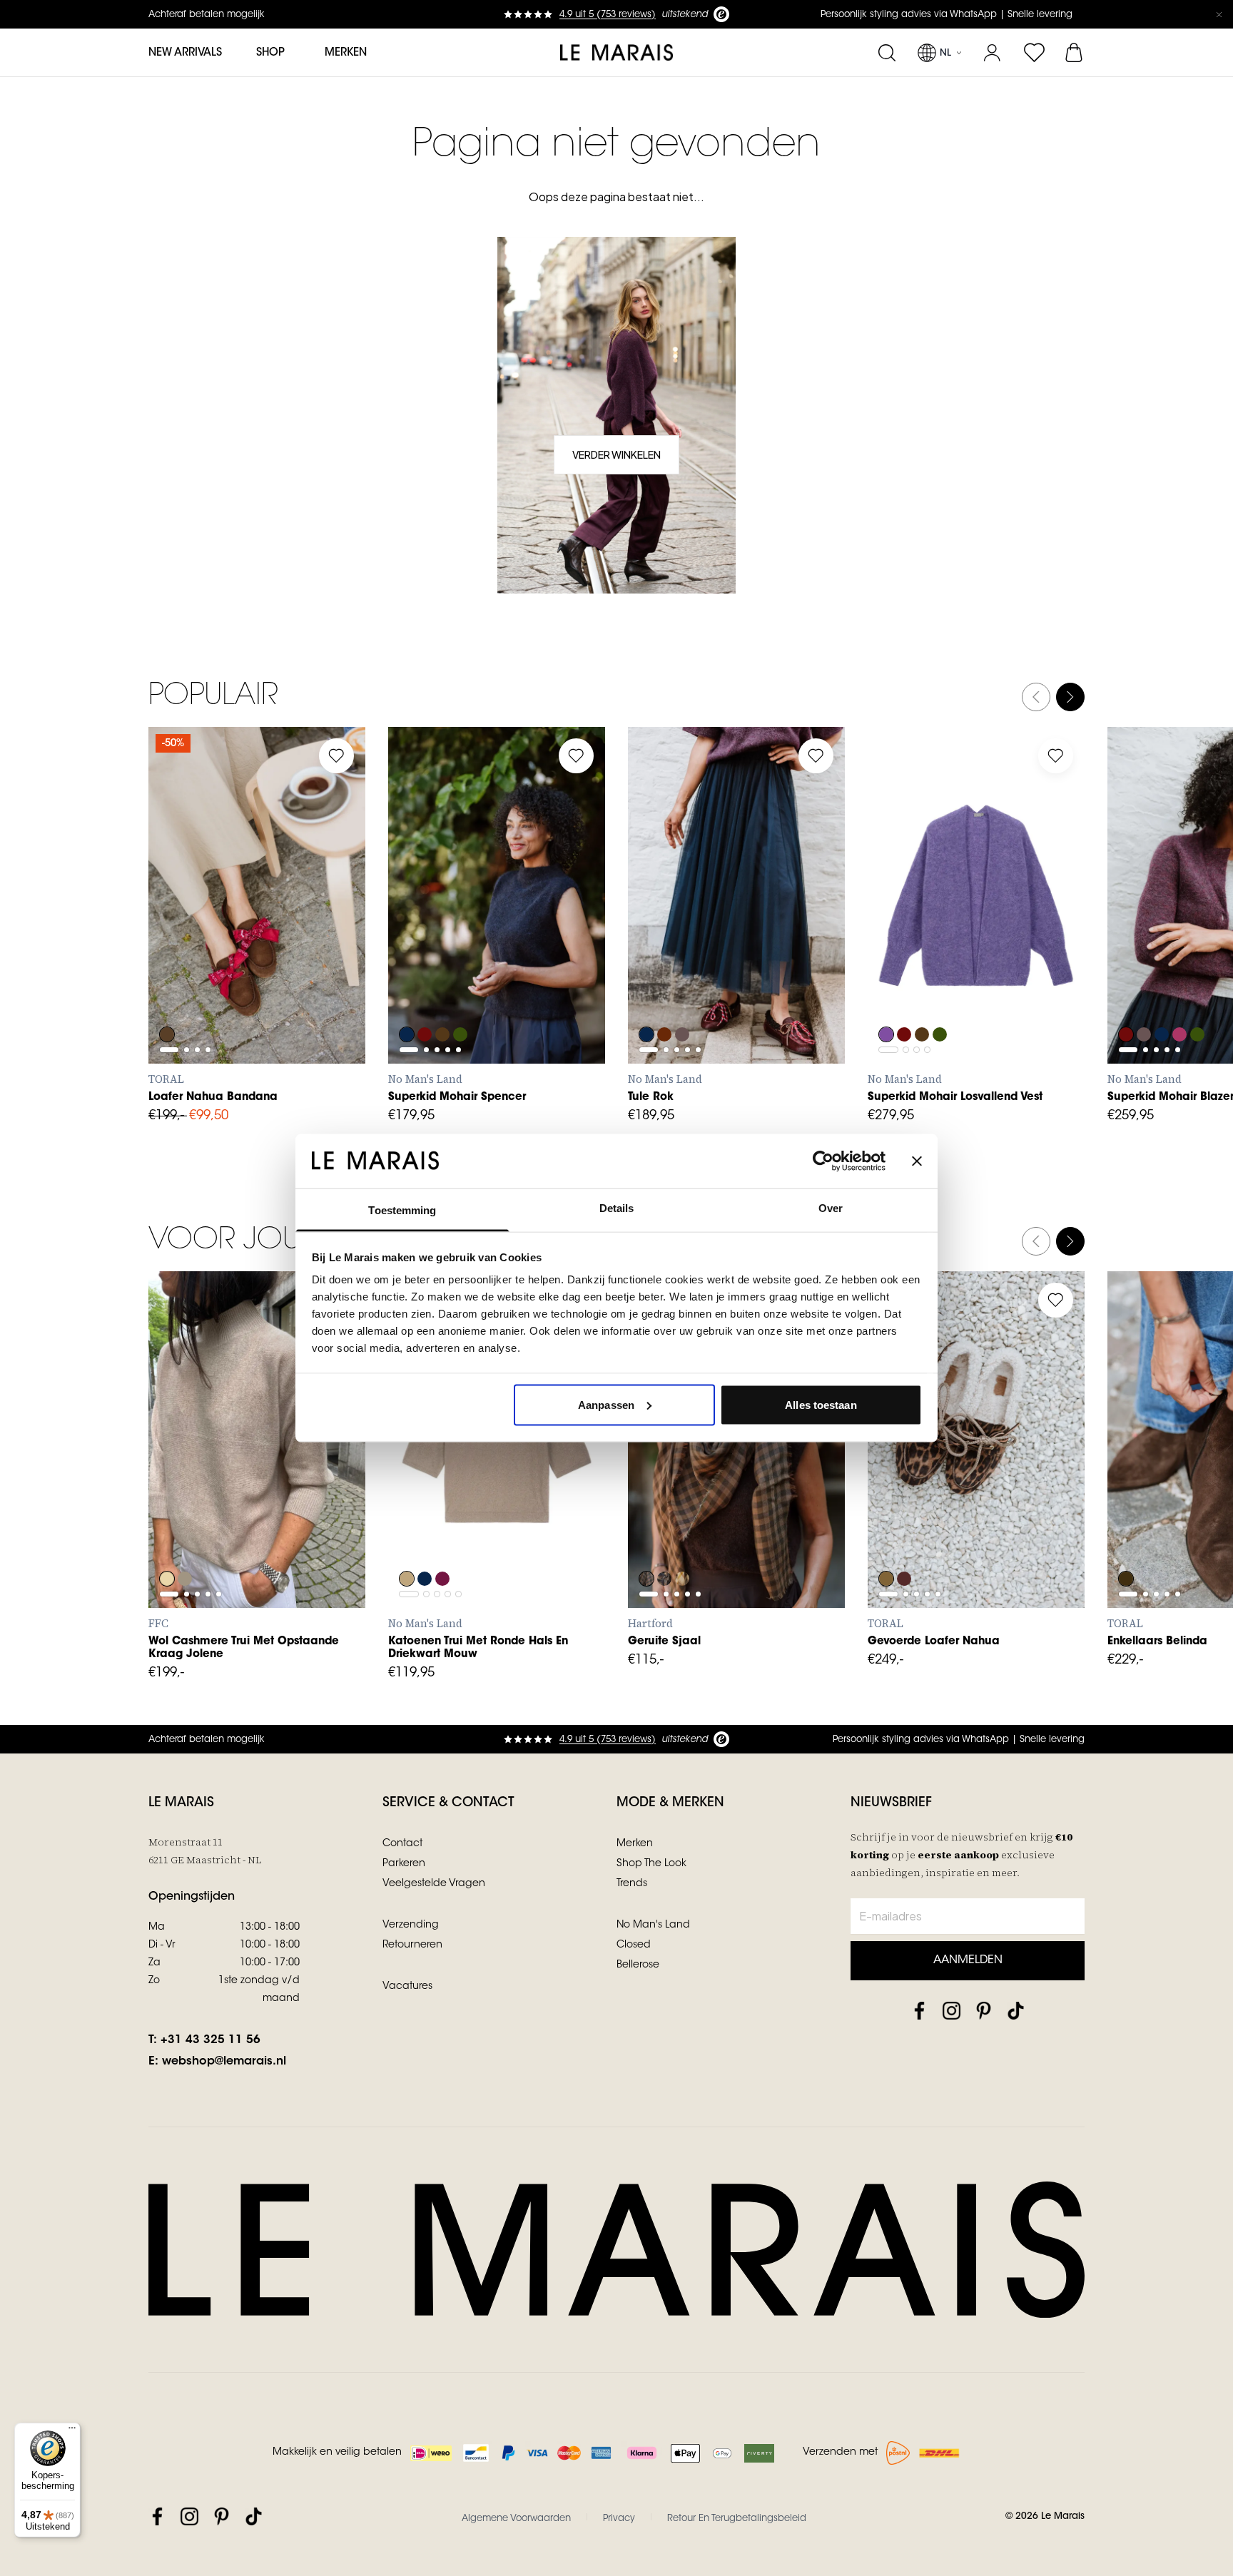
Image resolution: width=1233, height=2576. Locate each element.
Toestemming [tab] (402, 1210)
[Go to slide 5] (458, 932)
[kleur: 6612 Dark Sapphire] (407, 996)
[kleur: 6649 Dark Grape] (665, 996)
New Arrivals (185, 53)
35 (173, 935)
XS (413, 967)
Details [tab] (617, 1208)
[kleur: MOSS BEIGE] (646, 1540)
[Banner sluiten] (917, 1161)
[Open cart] (1075, 53)
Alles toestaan (821, 1404)
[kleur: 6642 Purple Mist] (886, 996)
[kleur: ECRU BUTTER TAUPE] (684, 1540)
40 (331, 935)
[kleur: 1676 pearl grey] (186, 1540)
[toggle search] (887, 53)
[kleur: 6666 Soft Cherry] (1182, 996)
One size (668, 1511)
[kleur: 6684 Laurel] (462, 996)
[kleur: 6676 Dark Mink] (684, 996)
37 (237, 935)
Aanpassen (606, 1404)
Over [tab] (831, 1208)
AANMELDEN (968, 1960)
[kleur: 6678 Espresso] (444, 996)
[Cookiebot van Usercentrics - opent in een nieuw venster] (823, 1161)
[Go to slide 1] (169, 901)
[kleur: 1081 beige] (167, 1540)
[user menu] (992, 53)
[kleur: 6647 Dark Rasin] (444, 1540)
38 (268, 935)
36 (205, 935)
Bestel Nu (737, 1577)
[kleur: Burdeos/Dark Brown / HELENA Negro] (905, 1540)
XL (539, 967)
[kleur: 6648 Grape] (425, 996)
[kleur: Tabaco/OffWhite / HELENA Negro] (886, 1540)
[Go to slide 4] (208, 901)
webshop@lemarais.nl (224, 2062)
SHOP (270, 53)
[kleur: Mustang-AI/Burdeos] (167, 996)
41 (174, 967)
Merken (346, 53)
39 (299, 935)
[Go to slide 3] (197, 901)
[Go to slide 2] (187, 901)
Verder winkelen (616, 454)
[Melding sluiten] (1219, 14)
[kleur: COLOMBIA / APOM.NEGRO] (1126, 1540)
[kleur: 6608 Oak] (407, 1540)
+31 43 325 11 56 (210, 2040)
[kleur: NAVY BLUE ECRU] (665, 1540)
